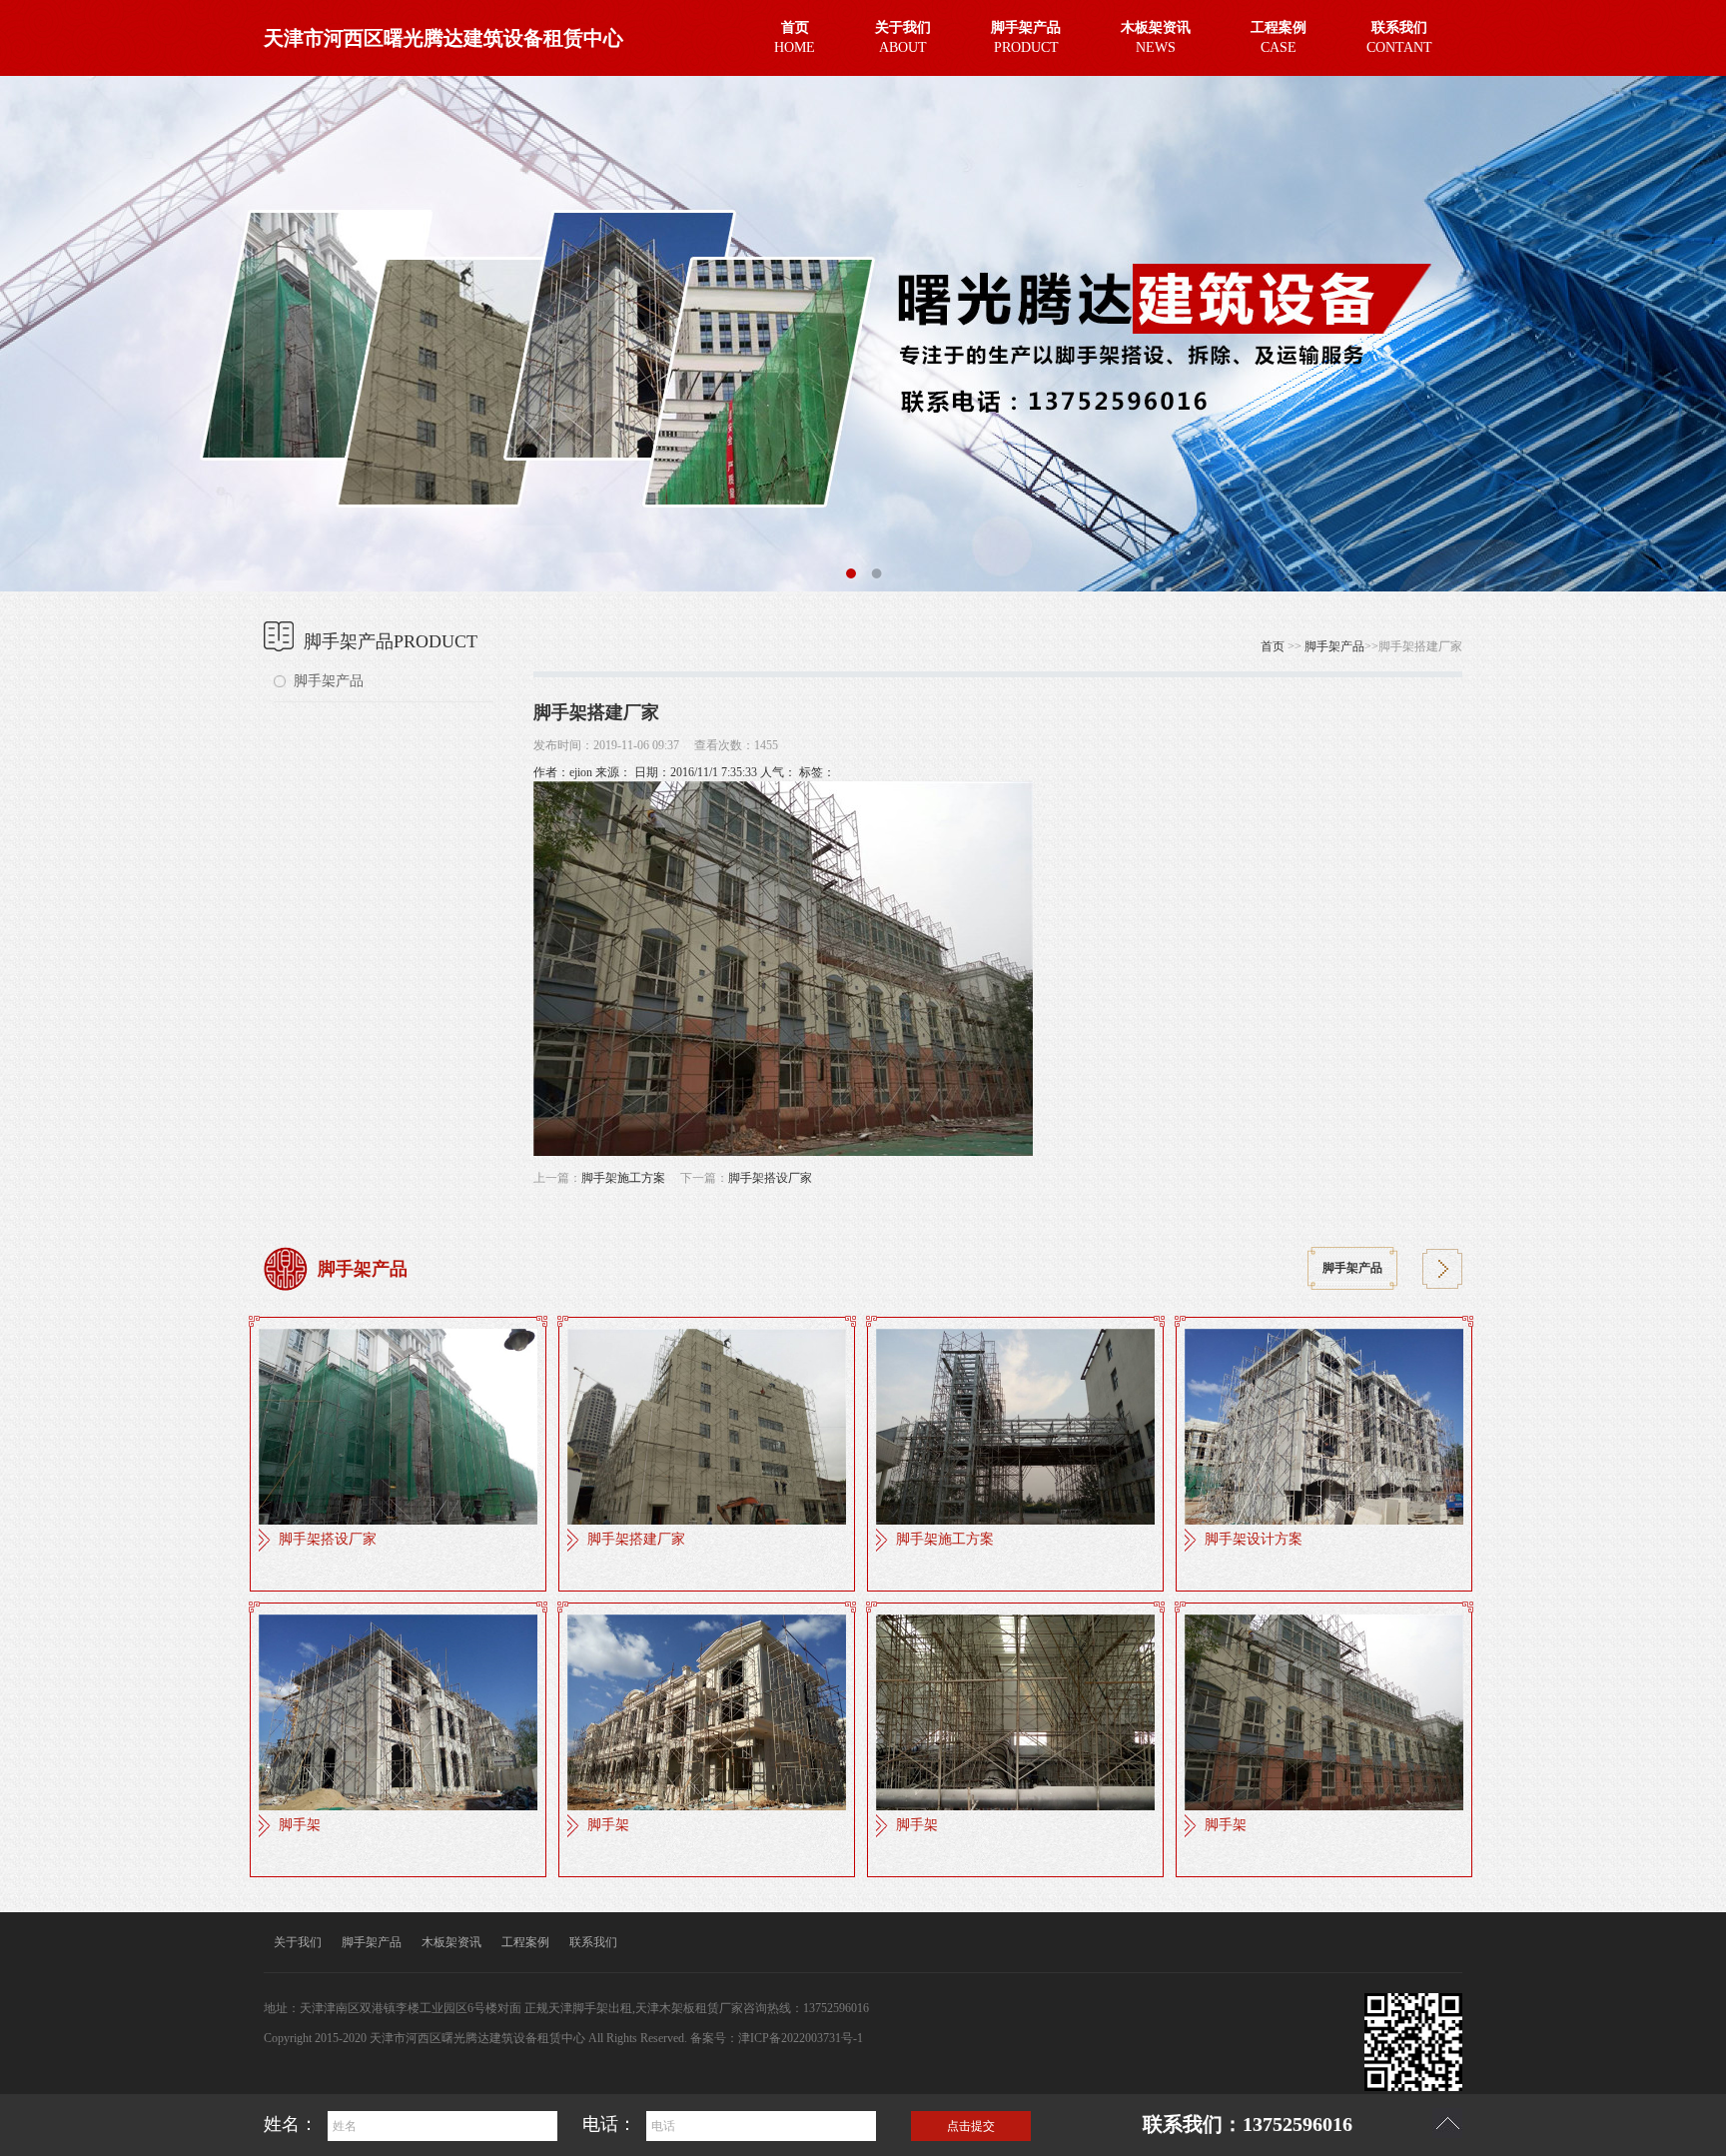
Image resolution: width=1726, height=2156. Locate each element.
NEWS (1156, 37)
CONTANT (1399, 37)
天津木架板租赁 (677, 2008)
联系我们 (593, 1942)
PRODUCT (1026, 37)
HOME (795, 37)
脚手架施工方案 (623, 1178)
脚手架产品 (329, 681)
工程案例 (525, 1942)
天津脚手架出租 (590, 2008)
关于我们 (298, 1942)
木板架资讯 (451, 1942)
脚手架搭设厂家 (770, 1178)
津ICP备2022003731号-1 (801, 2038)
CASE (1279, 37)
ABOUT (903, 37)
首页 (1273, 646)
